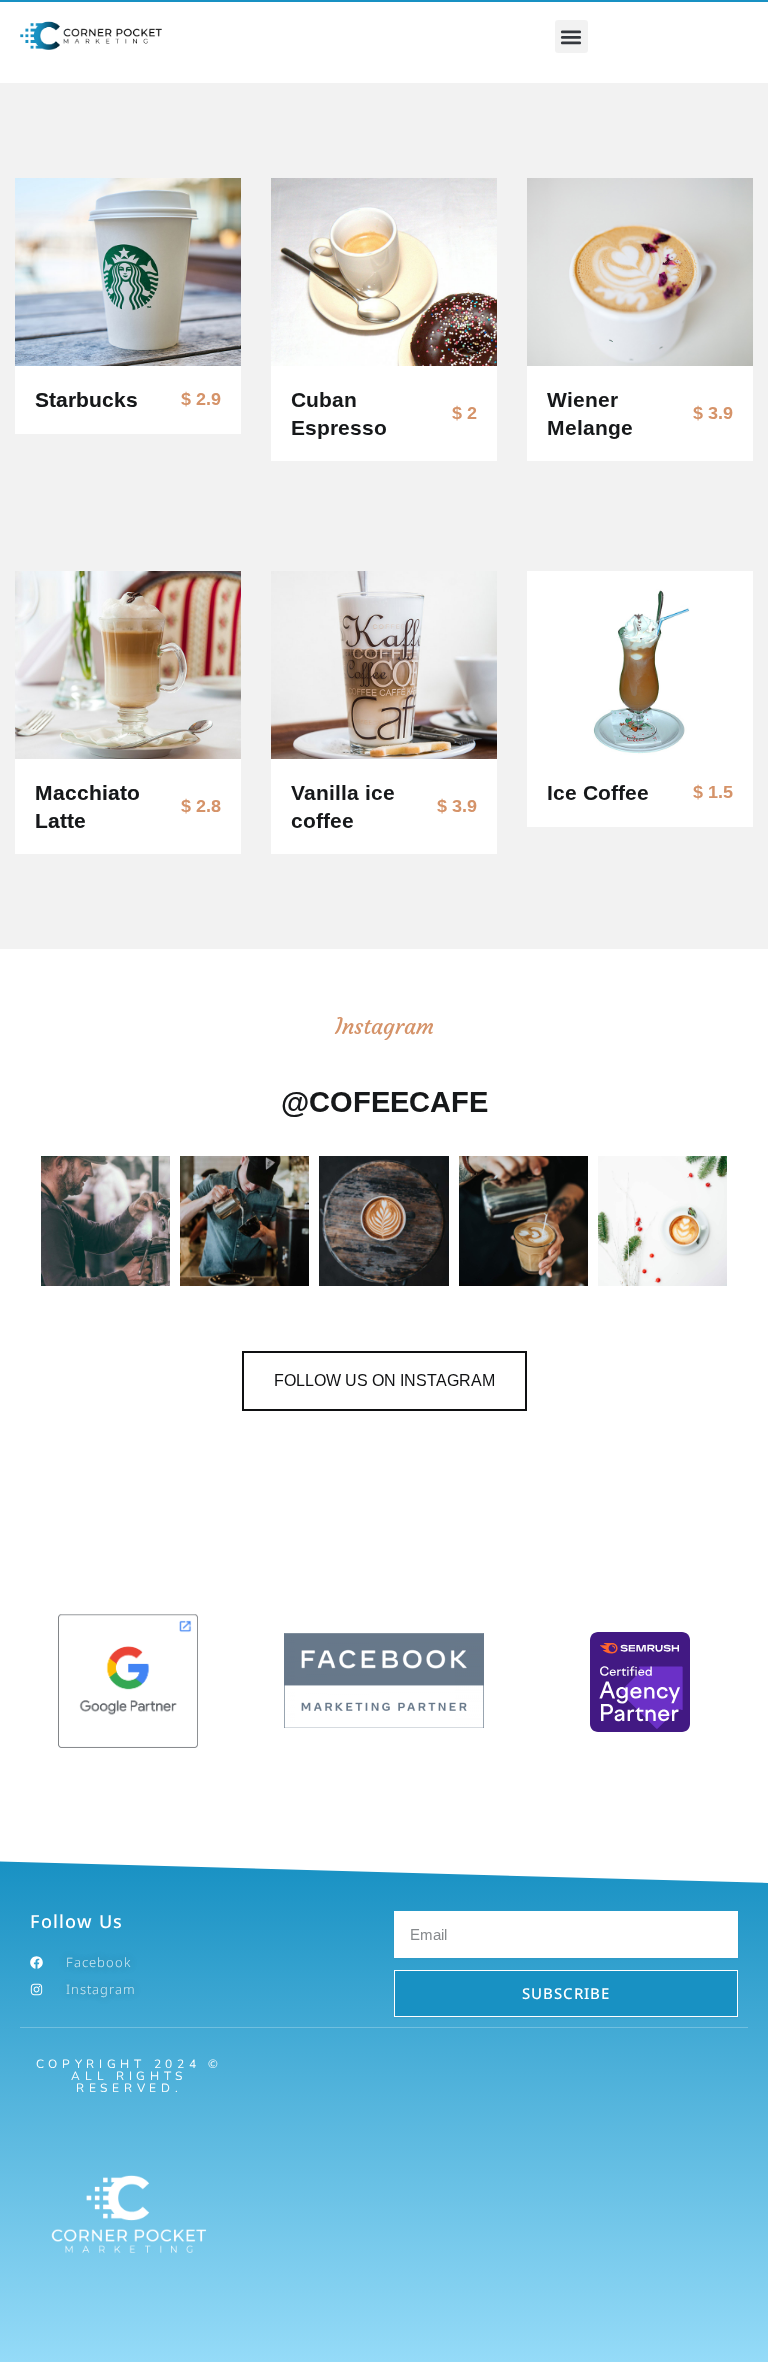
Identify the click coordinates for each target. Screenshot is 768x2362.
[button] (571, 36)
